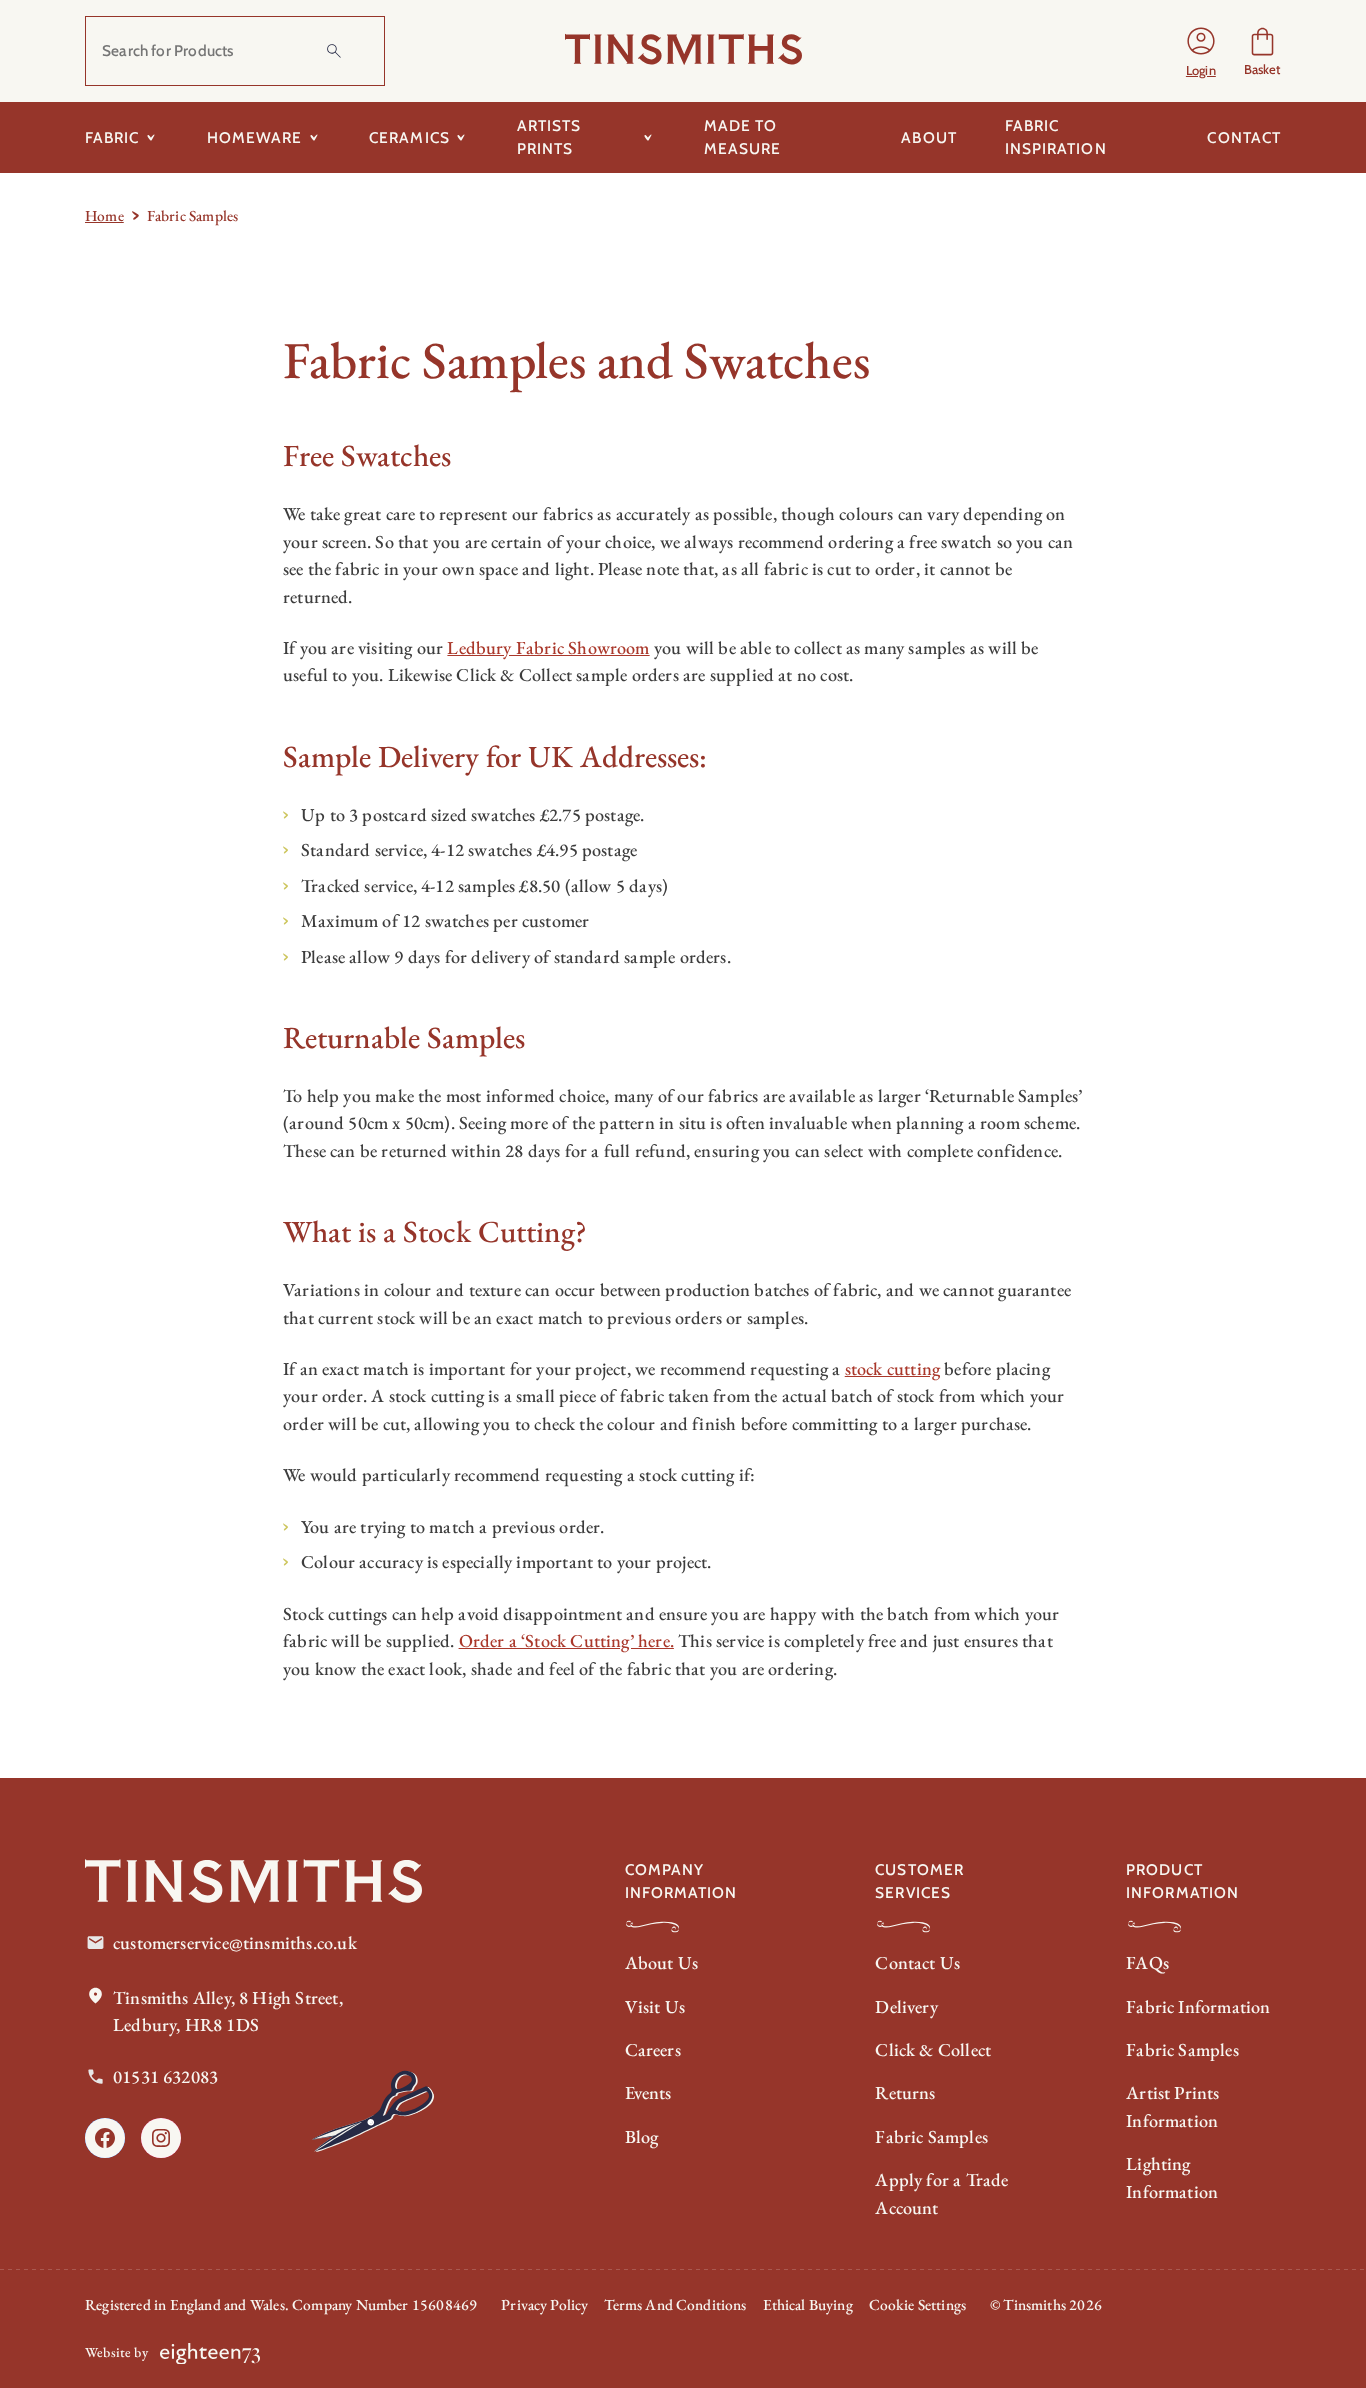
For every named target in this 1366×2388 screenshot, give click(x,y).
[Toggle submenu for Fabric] (151, 137)
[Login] (1201, 51)
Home (104, 215)
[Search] (334, 51)
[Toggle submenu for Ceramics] (461, 137)
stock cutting (892, 1368)
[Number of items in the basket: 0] (1262, 51)
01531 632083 (165, 2076)
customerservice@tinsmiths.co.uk (235, 1942)
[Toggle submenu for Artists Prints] (648, 137)
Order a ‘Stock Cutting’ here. (566, 1640)
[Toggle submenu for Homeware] (313, 137)
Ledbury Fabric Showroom (548, 647)
